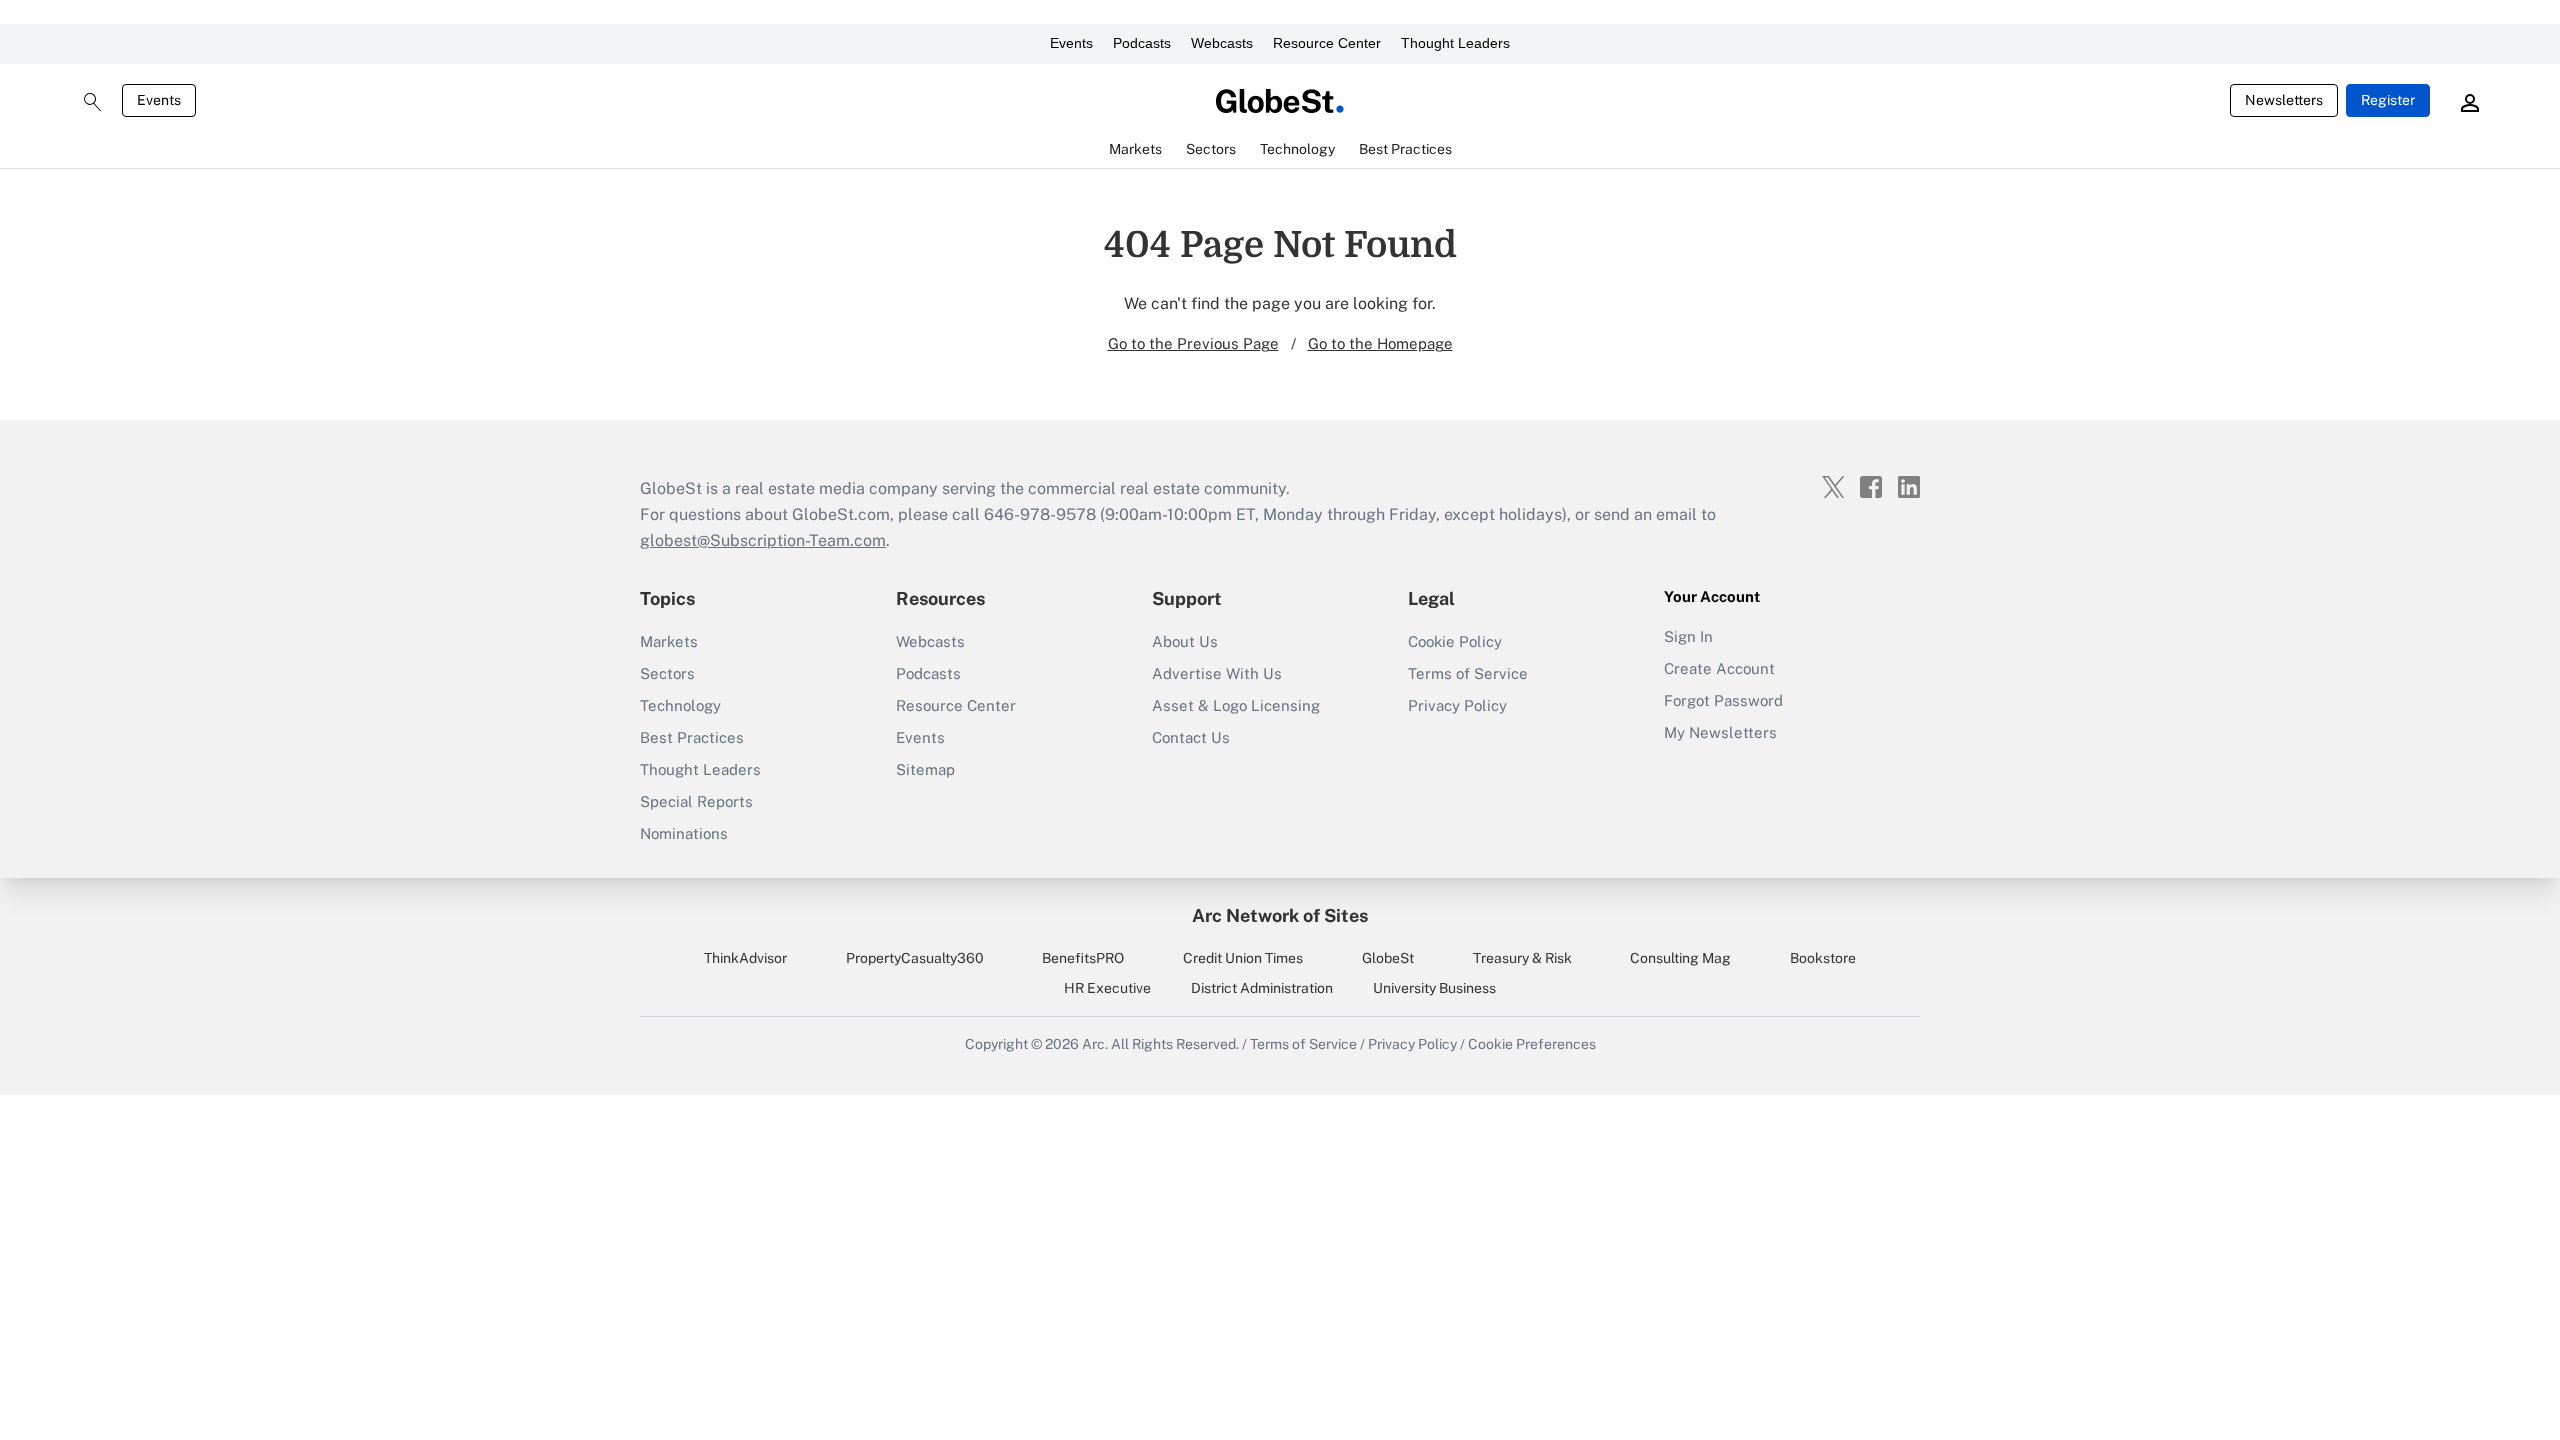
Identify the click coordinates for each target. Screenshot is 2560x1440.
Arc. (1095, 1044)
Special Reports (696, 801)
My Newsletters (1720, 732)
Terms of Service (1468, 673)
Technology (680, 705)
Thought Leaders (1455, 43)
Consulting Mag (1680, 958)
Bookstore (1823, 958)
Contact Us (1191, 737)
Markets (669, 641)
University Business (1434, 988)
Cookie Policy (1455, 641)
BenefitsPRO (1083, 958)
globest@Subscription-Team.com (763, 540)
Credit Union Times (1243, 958)
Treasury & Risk (1522, 958)
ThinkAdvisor (745, 958)
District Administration (1262, 988)
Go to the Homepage (1380, 343)
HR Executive (1107, 988)
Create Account (1719, 668)
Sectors (667, 673)
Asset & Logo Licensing (1236, 705)
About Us (1185, 641)
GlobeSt (1388, 958)
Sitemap (925, 769)
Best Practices (692, 737)
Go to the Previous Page (1193, 343)
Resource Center (1327, 43)
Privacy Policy (1457, 705)
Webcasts (1222, 43)
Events (1071, 43)
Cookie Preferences (1532, 1044)
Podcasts (1142, 43)
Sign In (1688, 636)
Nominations (684, 833)
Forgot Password (1723, 700)
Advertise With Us (1217, 673)
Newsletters (2284, 100)
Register (2388, 100)
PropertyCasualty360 (915, 958)
